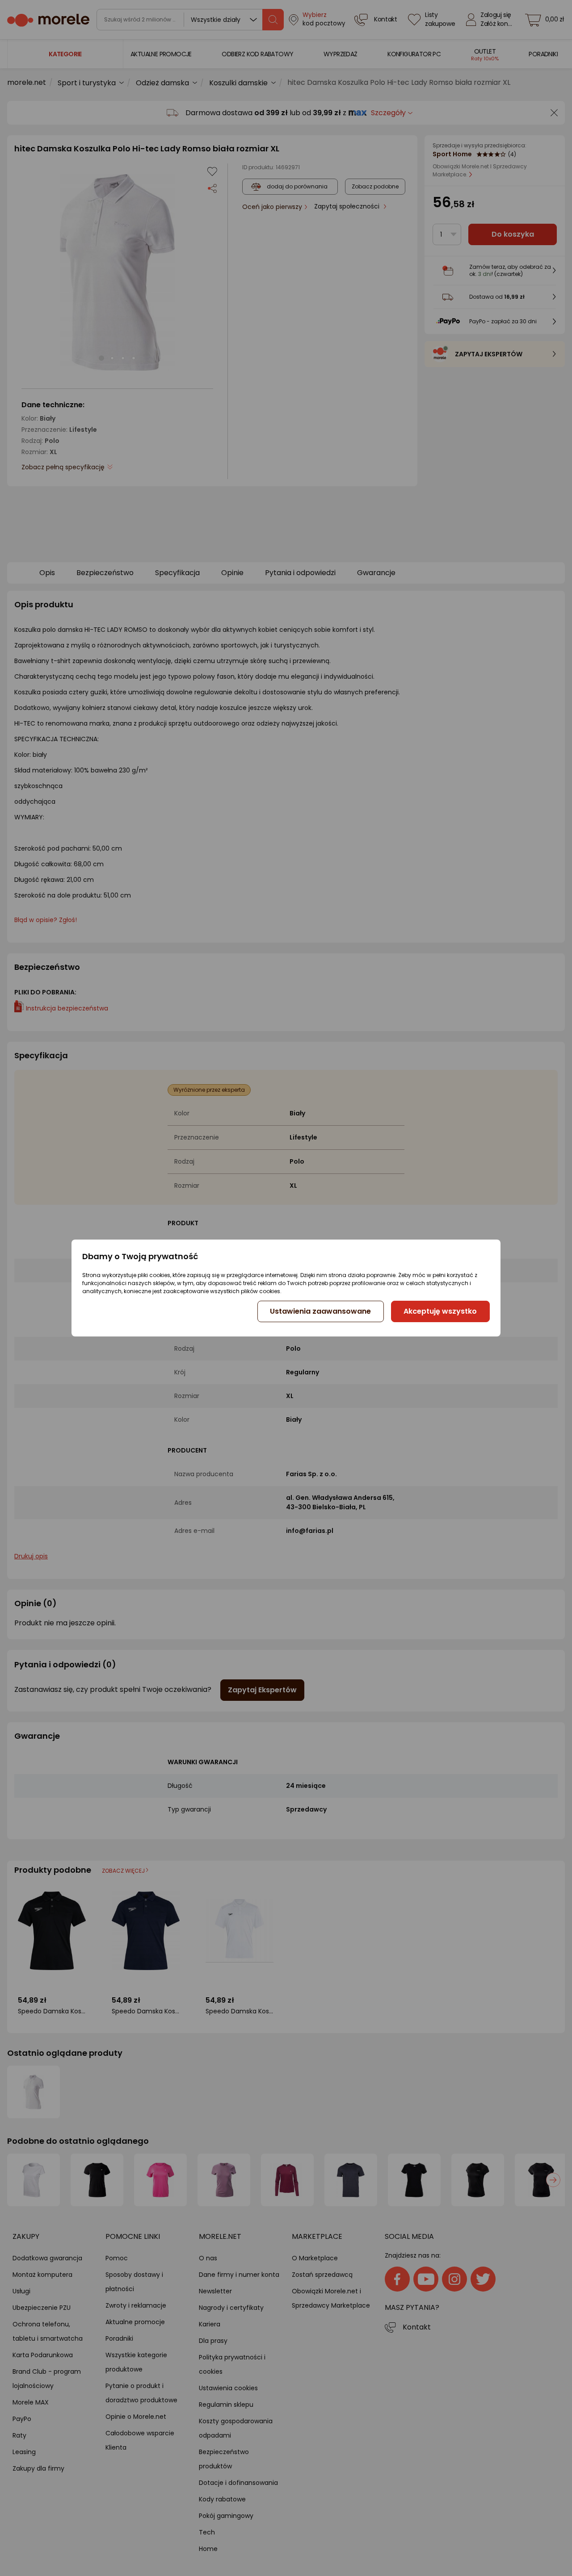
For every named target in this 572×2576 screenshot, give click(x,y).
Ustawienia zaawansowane (320, 1311)
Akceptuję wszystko (440, 1311)
